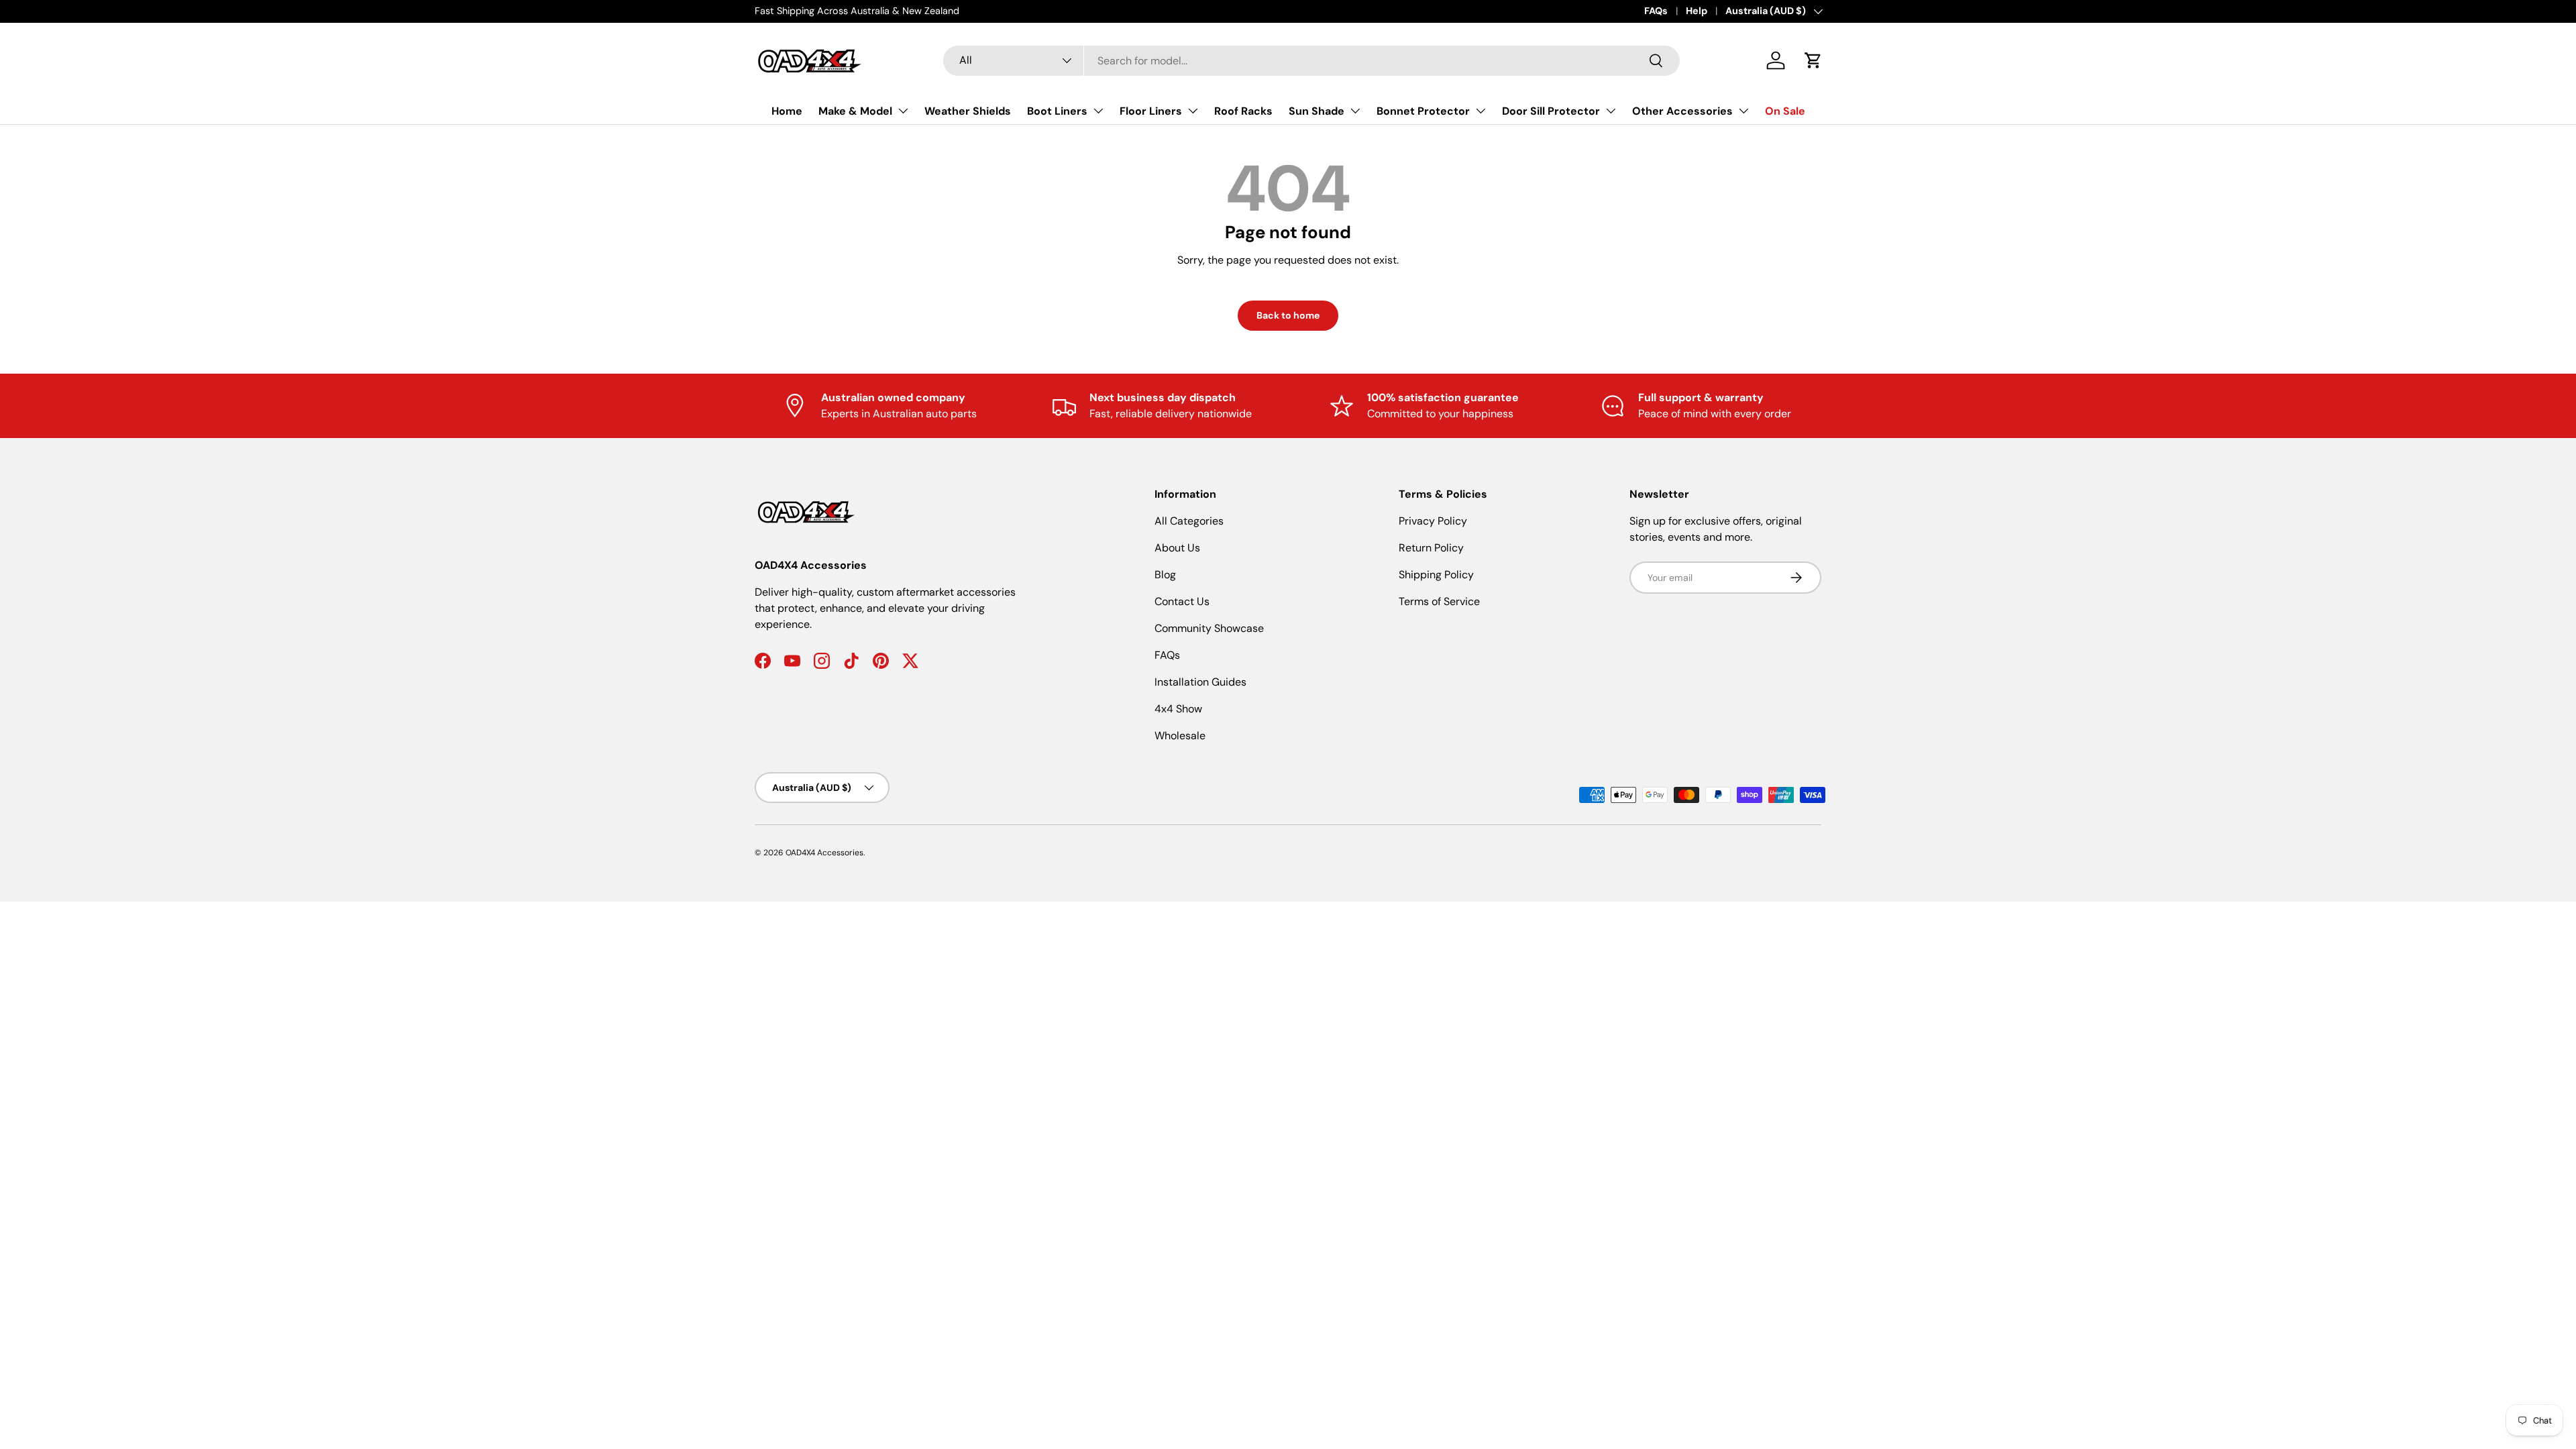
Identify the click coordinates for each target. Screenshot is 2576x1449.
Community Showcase (1209, 628)
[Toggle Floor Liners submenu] (1193, 111)
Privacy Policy (1433, 521)
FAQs (1656, 11)
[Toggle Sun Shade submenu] (1355, 111)
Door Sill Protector (1551, 111)
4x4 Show (1178, 709)
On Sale (1785, 111)
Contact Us (1182, 601)
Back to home (1288, 315)
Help (1697, 11)
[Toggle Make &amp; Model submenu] (903, 111)
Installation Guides (1200, 682)
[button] (1813, 60)
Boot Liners (1057, 111)
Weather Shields (968, 111)
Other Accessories (1682, 111)
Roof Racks (1243, 111)
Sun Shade (1317, 111)
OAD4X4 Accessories (824, 853)
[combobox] (1311, 61)
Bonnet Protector (1423, 111)
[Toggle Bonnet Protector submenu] (1481, 111)
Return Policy (1431, 548)
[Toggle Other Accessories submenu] (1743, 111)
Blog (1165, 575)
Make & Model (855, 111)
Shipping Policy (1436, 575)
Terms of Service (1439, 601)
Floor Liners (1151, 111)
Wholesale (1180, 736)
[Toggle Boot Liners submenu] (1098, 111)
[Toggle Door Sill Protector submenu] (1611, 111)
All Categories (1189, 521)
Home (787, 111)
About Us (1177, 548)
